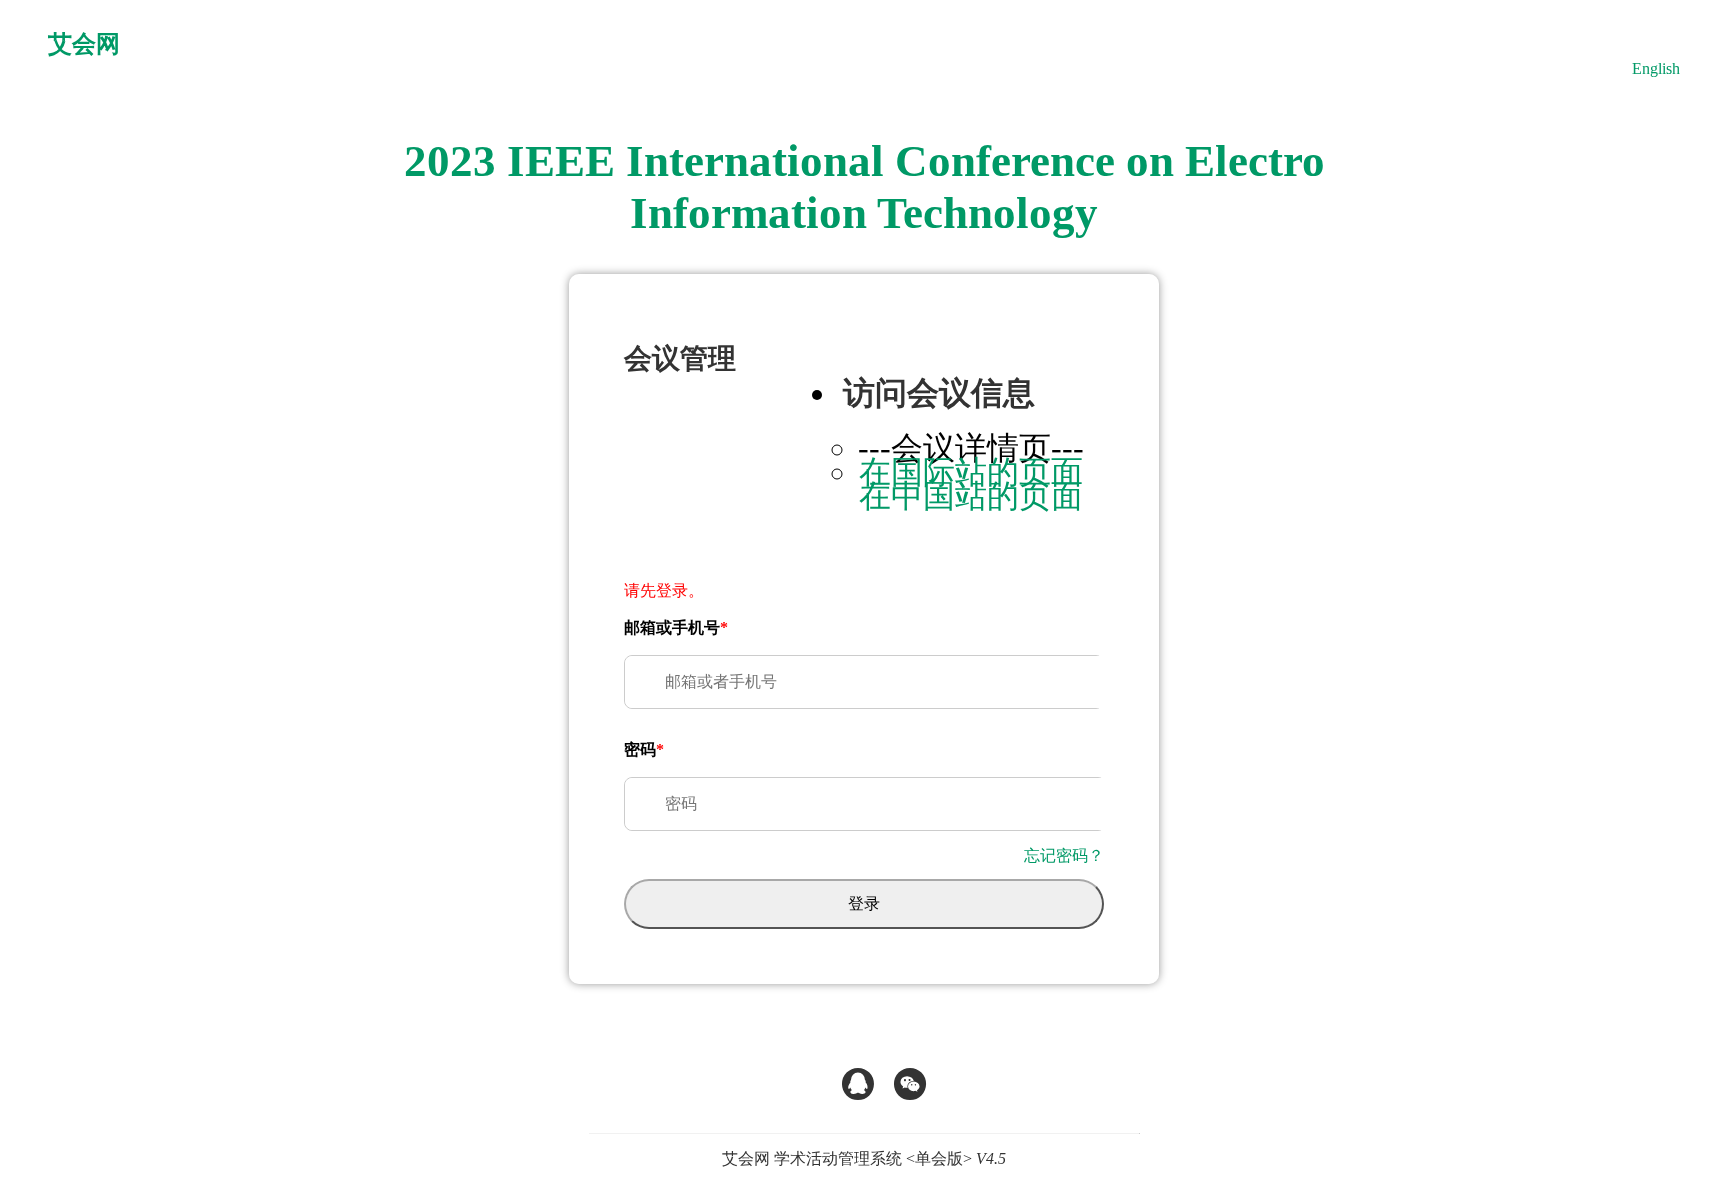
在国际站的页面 (971, 472)
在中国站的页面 (971, 496)
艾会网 (84, 44)
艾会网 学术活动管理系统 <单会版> (864, 1158)
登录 (864, 903)
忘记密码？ (1064, 855)
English (1656, 68)
